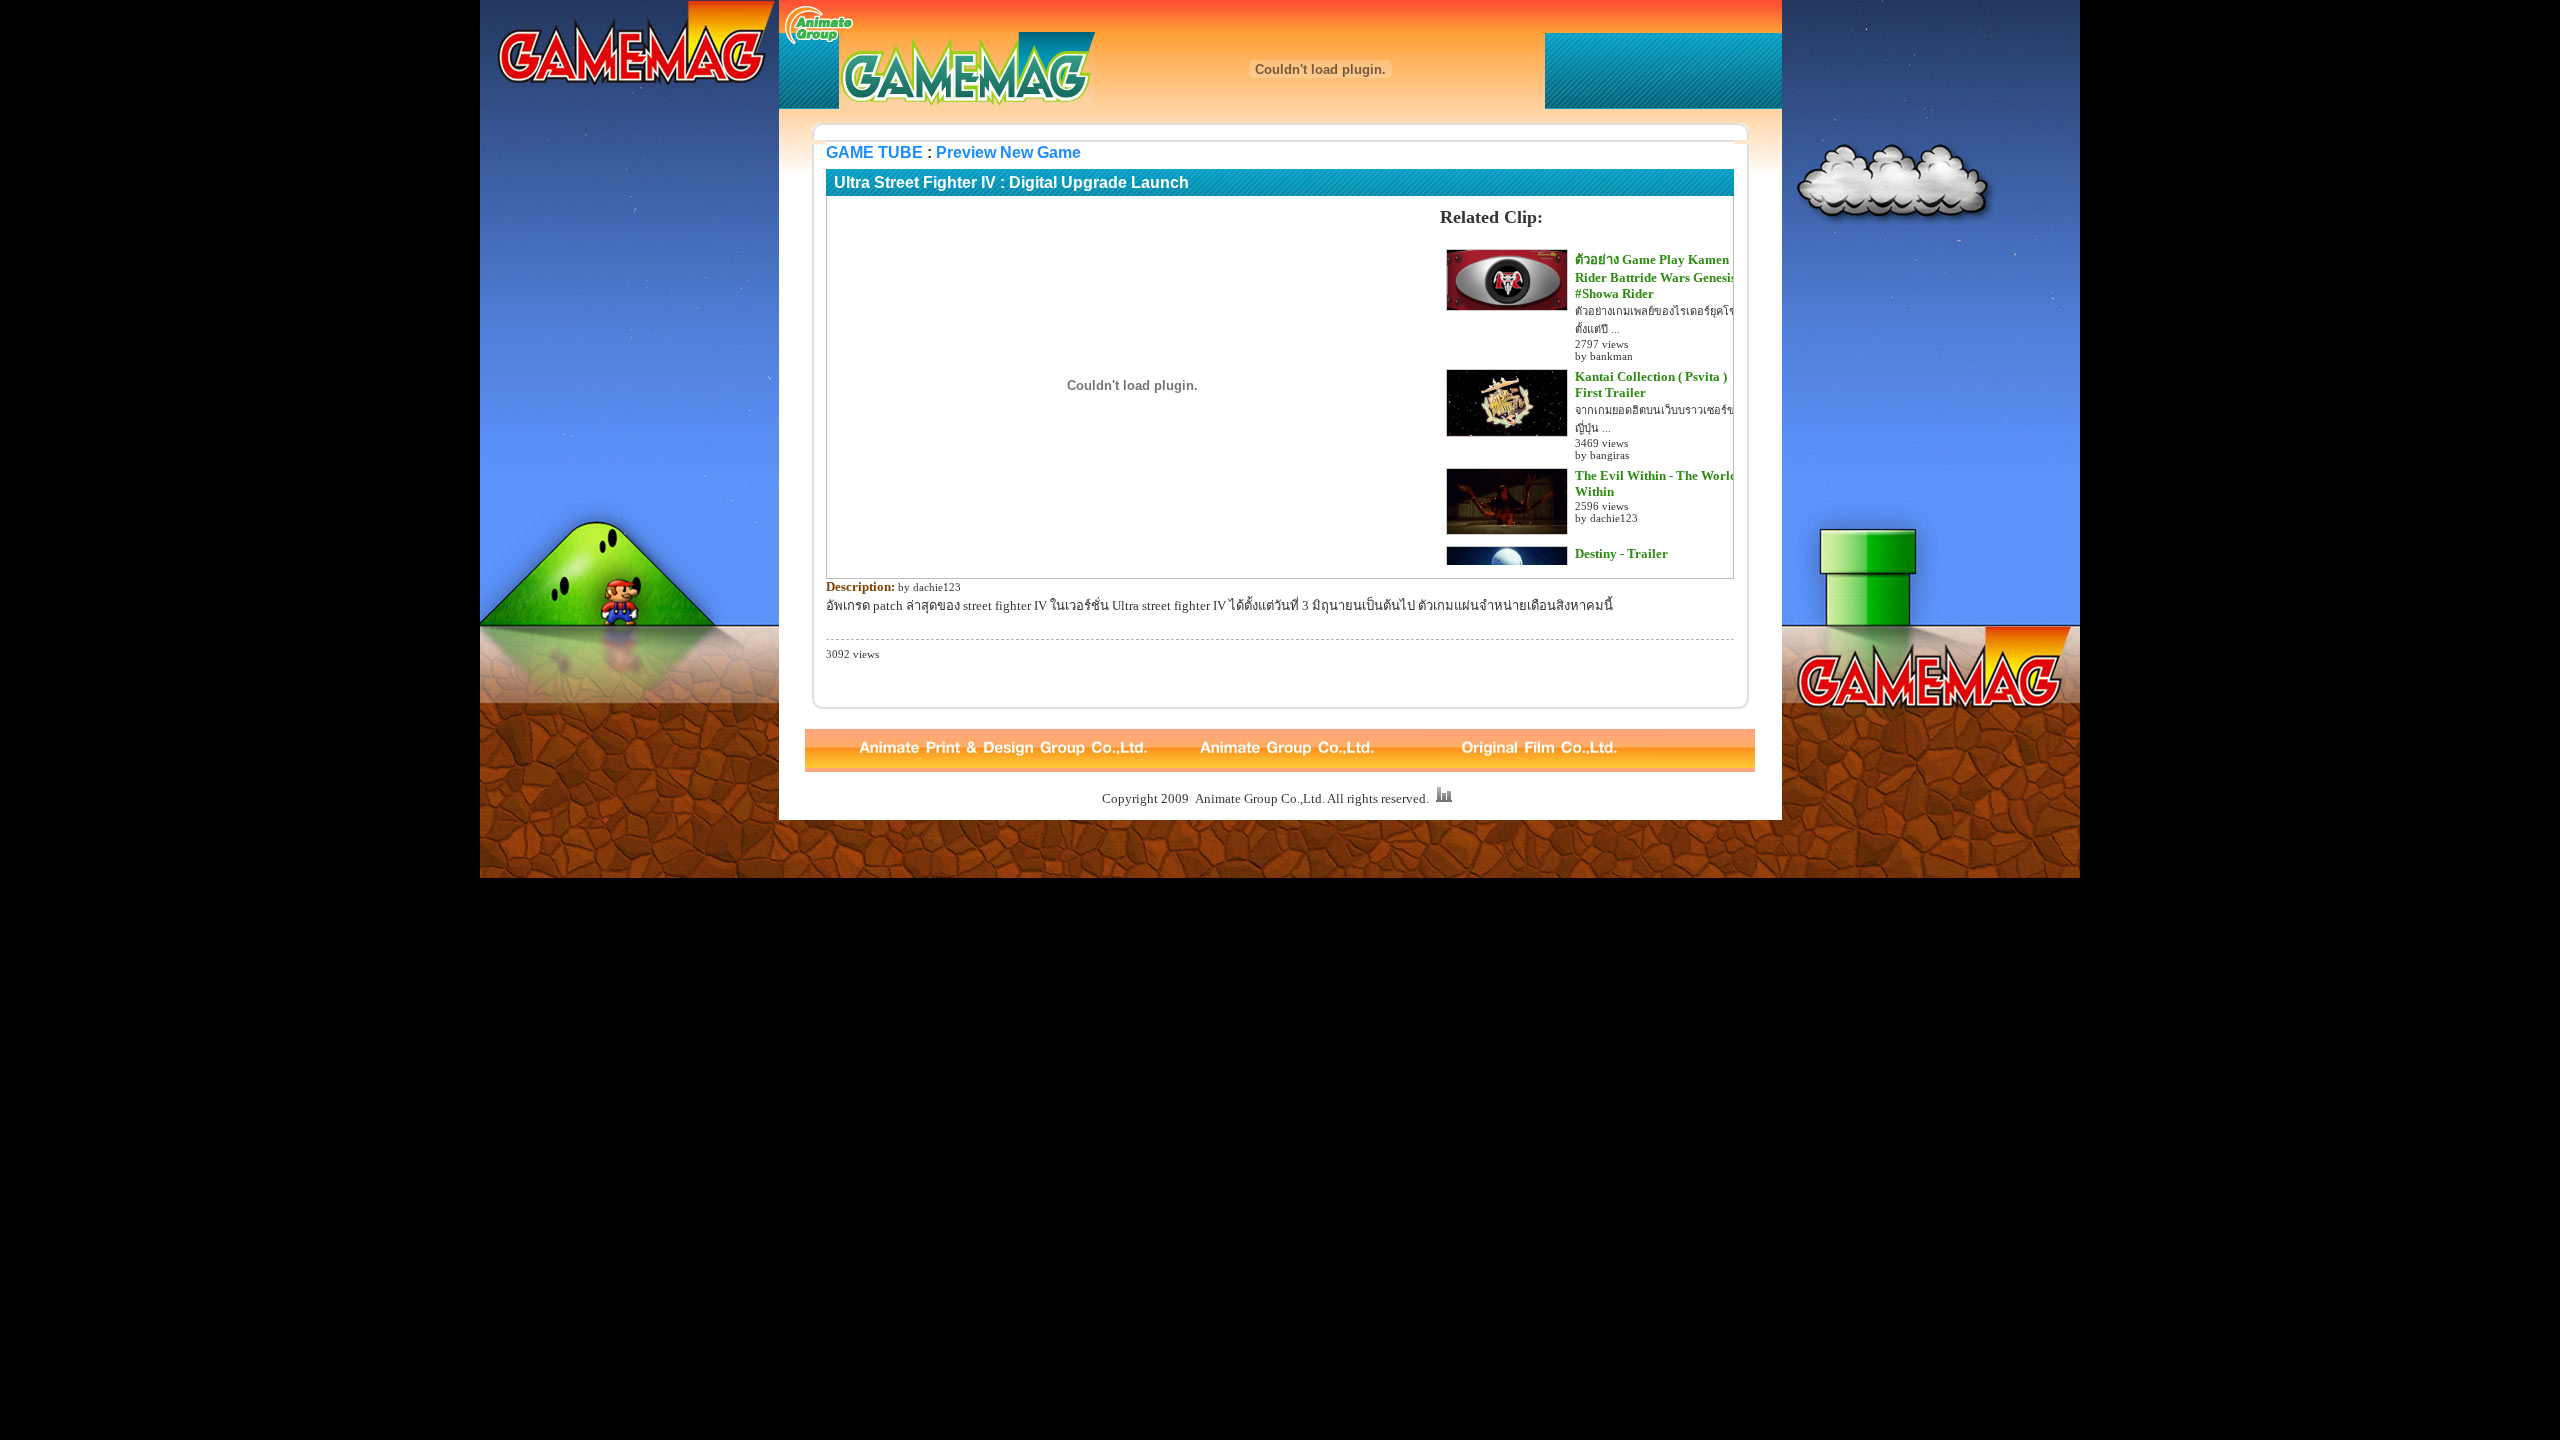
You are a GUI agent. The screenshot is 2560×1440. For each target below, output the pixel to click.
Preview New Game (1008, 152)
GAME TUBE (874, 152)
